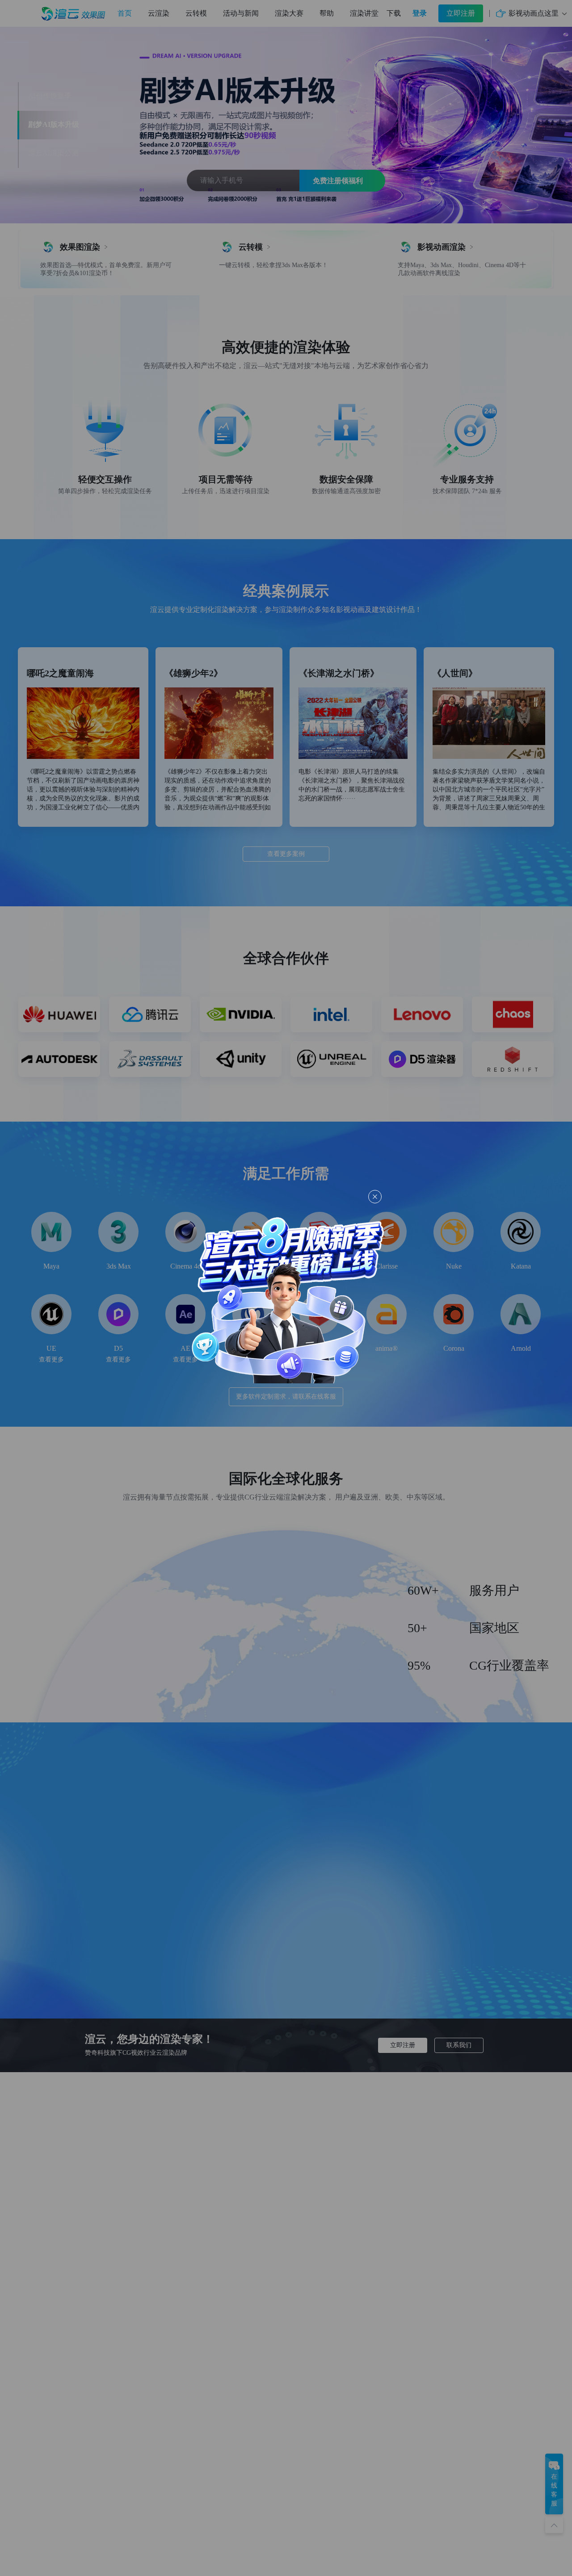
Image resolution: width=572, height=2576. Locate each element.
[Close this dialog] (375, 1197)
